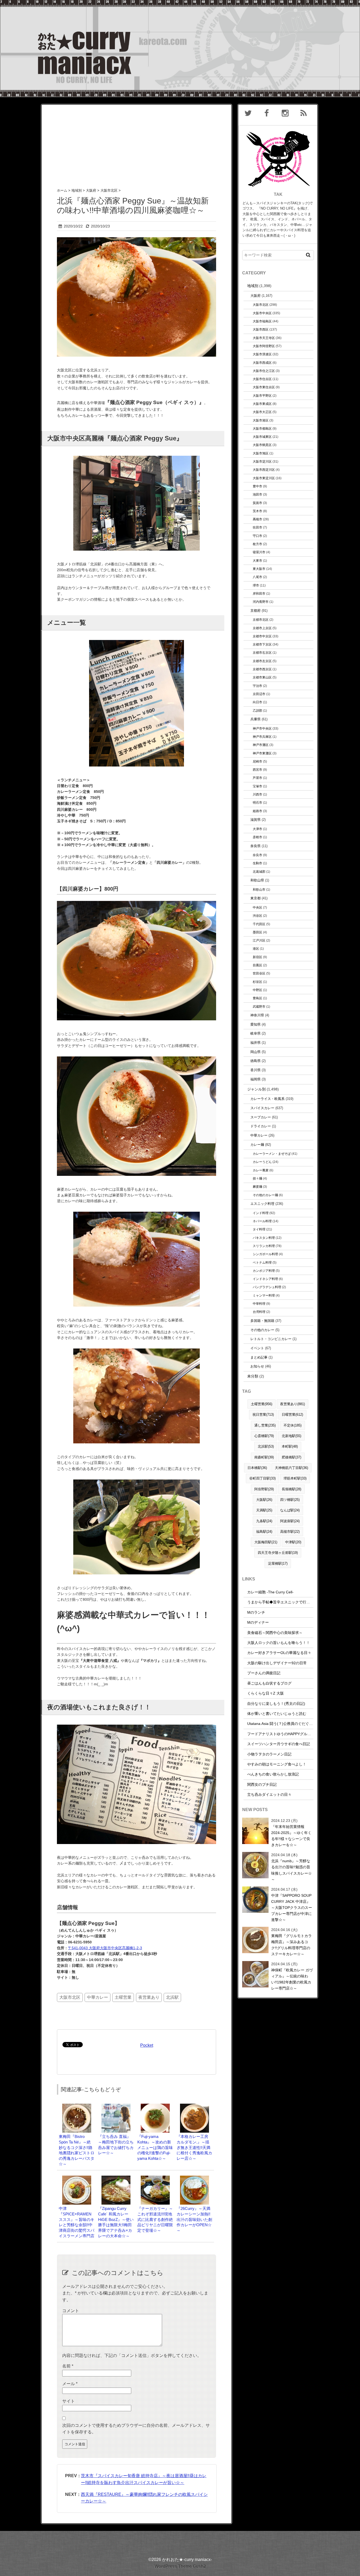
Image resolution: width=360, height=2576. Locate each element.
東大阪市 (259, 569)
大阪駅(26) (264, 1500)
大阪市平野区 (262, 396)
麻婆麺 (257, 1187)
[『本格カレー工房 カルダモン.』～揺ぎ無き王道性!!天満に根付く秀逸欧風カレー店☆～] (194, 2106)
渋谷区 (257, 916)
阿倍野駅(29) (264, 1489)
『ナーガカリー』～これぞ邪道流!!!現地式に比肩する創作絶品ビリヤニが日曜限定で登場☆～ (155, 2219)
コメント (71, 2311)
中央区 (257, 907)
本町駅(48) (290, 1446)
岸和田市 (259, 593)
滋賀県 (256, 820)
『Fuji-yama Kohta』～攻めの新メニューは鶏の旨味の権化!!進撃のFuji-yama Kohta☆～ (155, 2147)
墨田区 (257, 932)
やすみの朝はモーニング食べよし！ (277, 1764)
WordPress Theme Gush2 (180, 2566)
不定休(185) (293, 1425)
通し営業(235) (265, 1425)
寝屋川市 (259, 552)
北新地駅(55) (291, 1436)
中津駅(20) (293, 1542)
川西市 (257, 794)
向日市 (257, 702)
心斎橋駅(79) (264, 1436)
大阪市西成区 (262, 363)
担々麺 (257, 1178)
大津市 (257, 829)
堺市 (256, 585)
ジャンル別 (256, 1089)
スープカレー (261, 1117)
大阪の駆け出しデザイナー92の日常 (277, 1663)
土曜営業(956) (262, 1404)
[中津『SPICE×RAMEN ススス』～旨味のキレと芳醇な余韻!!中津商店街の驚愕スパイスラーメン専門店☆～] (77, 2178)
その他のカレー (262, 1330)
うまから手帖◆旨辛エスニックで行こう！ (282, 1602)
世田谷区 (259, 973)
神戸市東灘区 (262, 753)
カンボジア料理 (264, 1271)
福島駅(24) (264, 1532)
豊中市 (257, 486)
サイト (69, 2401)
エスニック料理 (262, 1204)
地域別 (253, 286)
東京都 (256, 898)
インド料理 (261, 1213)
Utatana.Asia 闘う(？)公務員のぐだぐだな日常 (286, 1724)
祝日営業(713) (263, 1415)
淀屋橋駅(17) (278, 1563)
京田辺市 (259, 694)
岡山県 (256, 1052)
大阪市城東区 (262, 437)
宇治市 (257, 686)
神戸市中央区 (262, 728)
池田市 (257, 494)
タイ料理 (259, 1229)
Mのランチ (256, 1612)
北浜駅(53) (266, 1446)
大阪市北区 (70, 1997)
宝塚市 (257, 786)
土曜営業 (123, 1997)
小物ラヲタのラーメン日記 (269, 1754)
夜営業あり (149, 1997)
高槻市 (257, 519)
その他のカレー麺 (265, 1195)
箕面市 (257, 503)
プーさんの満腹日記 (264, 1673)
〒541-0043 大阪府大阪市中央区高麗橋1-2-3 (105, 1948)
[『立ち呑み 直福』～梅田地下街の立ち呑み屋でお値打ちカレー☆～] (116, 2106)
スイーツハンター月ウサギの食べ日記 (279, 1744)
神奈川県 (257, 1015)
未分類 (253, 1376)
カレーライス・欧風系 (267, 1099)
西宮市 (257, 770)
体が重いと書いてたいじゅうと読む (277, 1714)
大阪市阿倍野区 (264, 346)
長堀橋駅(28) (291, 1489)
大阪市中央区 (262, 313)
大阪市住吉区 (262, 379)
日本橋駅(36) (257, 1468)
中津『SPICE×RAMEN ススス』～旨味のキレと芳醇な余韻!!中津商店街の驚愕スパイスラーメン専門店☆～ (77, 2225)
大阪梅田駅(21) (266, 1542)
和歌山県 (257, 880)
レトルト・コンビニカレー (271, 1339)
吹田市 (257, 527)
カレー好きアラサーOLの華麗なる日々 (279, 1653)
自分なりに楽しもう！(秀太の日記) (276, 1704)
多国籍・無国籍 (262, 1321)
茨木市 (257, 511)
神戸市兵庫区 (262, 737)
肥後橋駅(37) (291, 1457)
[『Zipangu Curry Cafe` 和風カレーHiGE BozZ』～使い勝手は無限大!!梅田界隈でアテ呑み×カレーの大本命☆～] (116, 2178)
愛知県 (256, 1024)
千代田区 (259, 924)
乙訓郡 (257, 710)
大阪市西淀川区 (264, 470)
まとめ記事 (259, 1357)
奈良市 (257, 855)
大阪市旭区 (261, 453)
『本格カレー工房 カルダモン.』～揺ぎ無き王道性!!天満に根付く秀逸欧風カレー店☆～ (194, 2147)
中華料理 (259, 1304)
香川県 (256, 1070)
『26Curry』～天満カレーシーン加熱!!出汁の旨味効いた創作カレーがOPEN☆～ (194, 2219)
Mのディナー (258, 1622)
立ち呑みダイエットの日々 (269, 1794)
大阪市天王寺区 (264, 338)
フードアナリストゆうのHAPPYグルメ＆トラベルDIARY (294, 1734)
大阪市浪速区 (262, 354)
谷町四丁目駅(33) (262, 1478)
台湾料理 (259, 1312)
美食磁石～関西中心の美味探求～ (275, 1633)
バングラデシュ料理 (267, 1287)
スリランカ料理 (264, 1246)
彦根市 (257, 837)
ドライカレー (261, 1126)
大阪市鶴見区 (262, 445)
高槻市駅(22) (290, 1532)
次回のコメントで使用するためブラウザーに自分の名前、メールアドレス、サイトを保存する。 (136, 2429)
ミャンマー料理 (264, 1295)
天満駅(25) (264, 1510)
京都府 (256, 611)
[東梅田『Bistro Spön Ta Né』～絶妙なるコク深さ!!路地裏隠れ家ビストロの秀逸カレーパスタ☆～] (77, 2106)
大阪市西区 (261, 329)
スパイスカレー (262, 1108)
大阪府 (256, 296)
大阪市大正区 (262, 412)
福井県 (256, 1043)
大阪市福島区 (262, 321)
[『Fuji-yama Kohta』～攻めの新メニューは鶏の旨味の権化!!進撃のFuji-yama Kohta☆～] (155, 2106)
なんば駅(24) (290, 1510)
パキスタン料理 (264, 1238)
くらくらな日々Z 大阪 (266, 1693)
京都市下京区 (262, 644)
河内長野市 (261, 602)
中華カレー (98, 1997)
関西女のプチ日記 (262, 1784)
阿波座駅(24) (290, 1521)
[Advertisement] (137, 142)
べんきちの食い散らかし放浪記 (273, 1774)
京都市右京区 (262, 653)
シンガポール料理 (265, 1254)
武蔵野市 (259, 1006)
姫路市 (257, 811)
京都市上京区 (262, 628)
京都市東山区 (262, 677)
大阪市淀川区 (262, 461)
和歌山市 (259, 889)
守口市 (257, 536)
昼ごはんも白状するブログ (269, 1683)
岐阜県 (256, 1033)
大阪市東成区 (262, 404)
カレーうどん (262, 1162)
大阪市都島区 (262, 428)
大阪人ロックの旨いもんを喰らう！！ (279, 1643)
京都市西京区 (262, 669)
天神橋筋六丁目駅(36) (291, 1468)
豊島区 (257, 998)
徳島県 (256, 1061)
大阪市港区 (261, 420)
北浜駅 (172, 1997)
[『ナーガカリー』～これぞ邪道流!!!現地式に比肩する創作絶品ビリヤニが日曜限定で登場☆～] (155, 2178)
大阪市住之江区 (264, 371)
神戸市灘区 (261, 745)
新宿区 (257, 957)
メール (70, 2384)
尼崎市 (257, 761)
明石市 (257, 802)
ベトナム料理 (262, 1262)
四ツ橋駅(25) (290, 1500)
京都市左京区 (262, 661)
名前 (68, 2366)
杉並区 (257, 982)
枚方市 (257, 544)
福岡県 (256, 1079)
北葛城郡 (259, 872)
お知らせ (257, 1366)
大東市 (257, 561)
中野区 (257, 990)
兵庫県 (256, 719)
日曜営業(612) (292, 1415)
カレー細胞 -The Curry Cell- (270, 1592)
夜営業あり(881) (293, 1404)
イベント (257, 1348)
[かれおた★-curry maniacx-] (180, 3)
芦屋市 (257, 778)
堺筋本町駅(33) (295, 1478)
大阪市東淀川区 (264, 478)
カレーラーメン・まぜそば (272, 1154)
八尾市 (257, 577)
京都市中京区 (262, 636)
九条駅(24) (264, 1521)
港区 (256, 949)
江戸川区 (259, 940)
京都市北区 (261, 620)
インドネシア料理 (265, 1279)
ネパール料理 (262, 1221)
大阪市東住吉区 (264, 387)
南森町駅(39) (264, 1457)
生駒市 (257, 863)
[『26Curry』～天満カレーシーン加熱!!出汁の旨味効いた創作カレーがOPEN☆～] (194, 2178)
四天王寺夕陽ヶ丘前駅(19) (278, 1553)
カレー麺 (257, 1145)
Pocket (147, 2045)
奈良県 (256, 846)
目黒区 (257, 965)
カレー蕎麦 (261, 1170)
